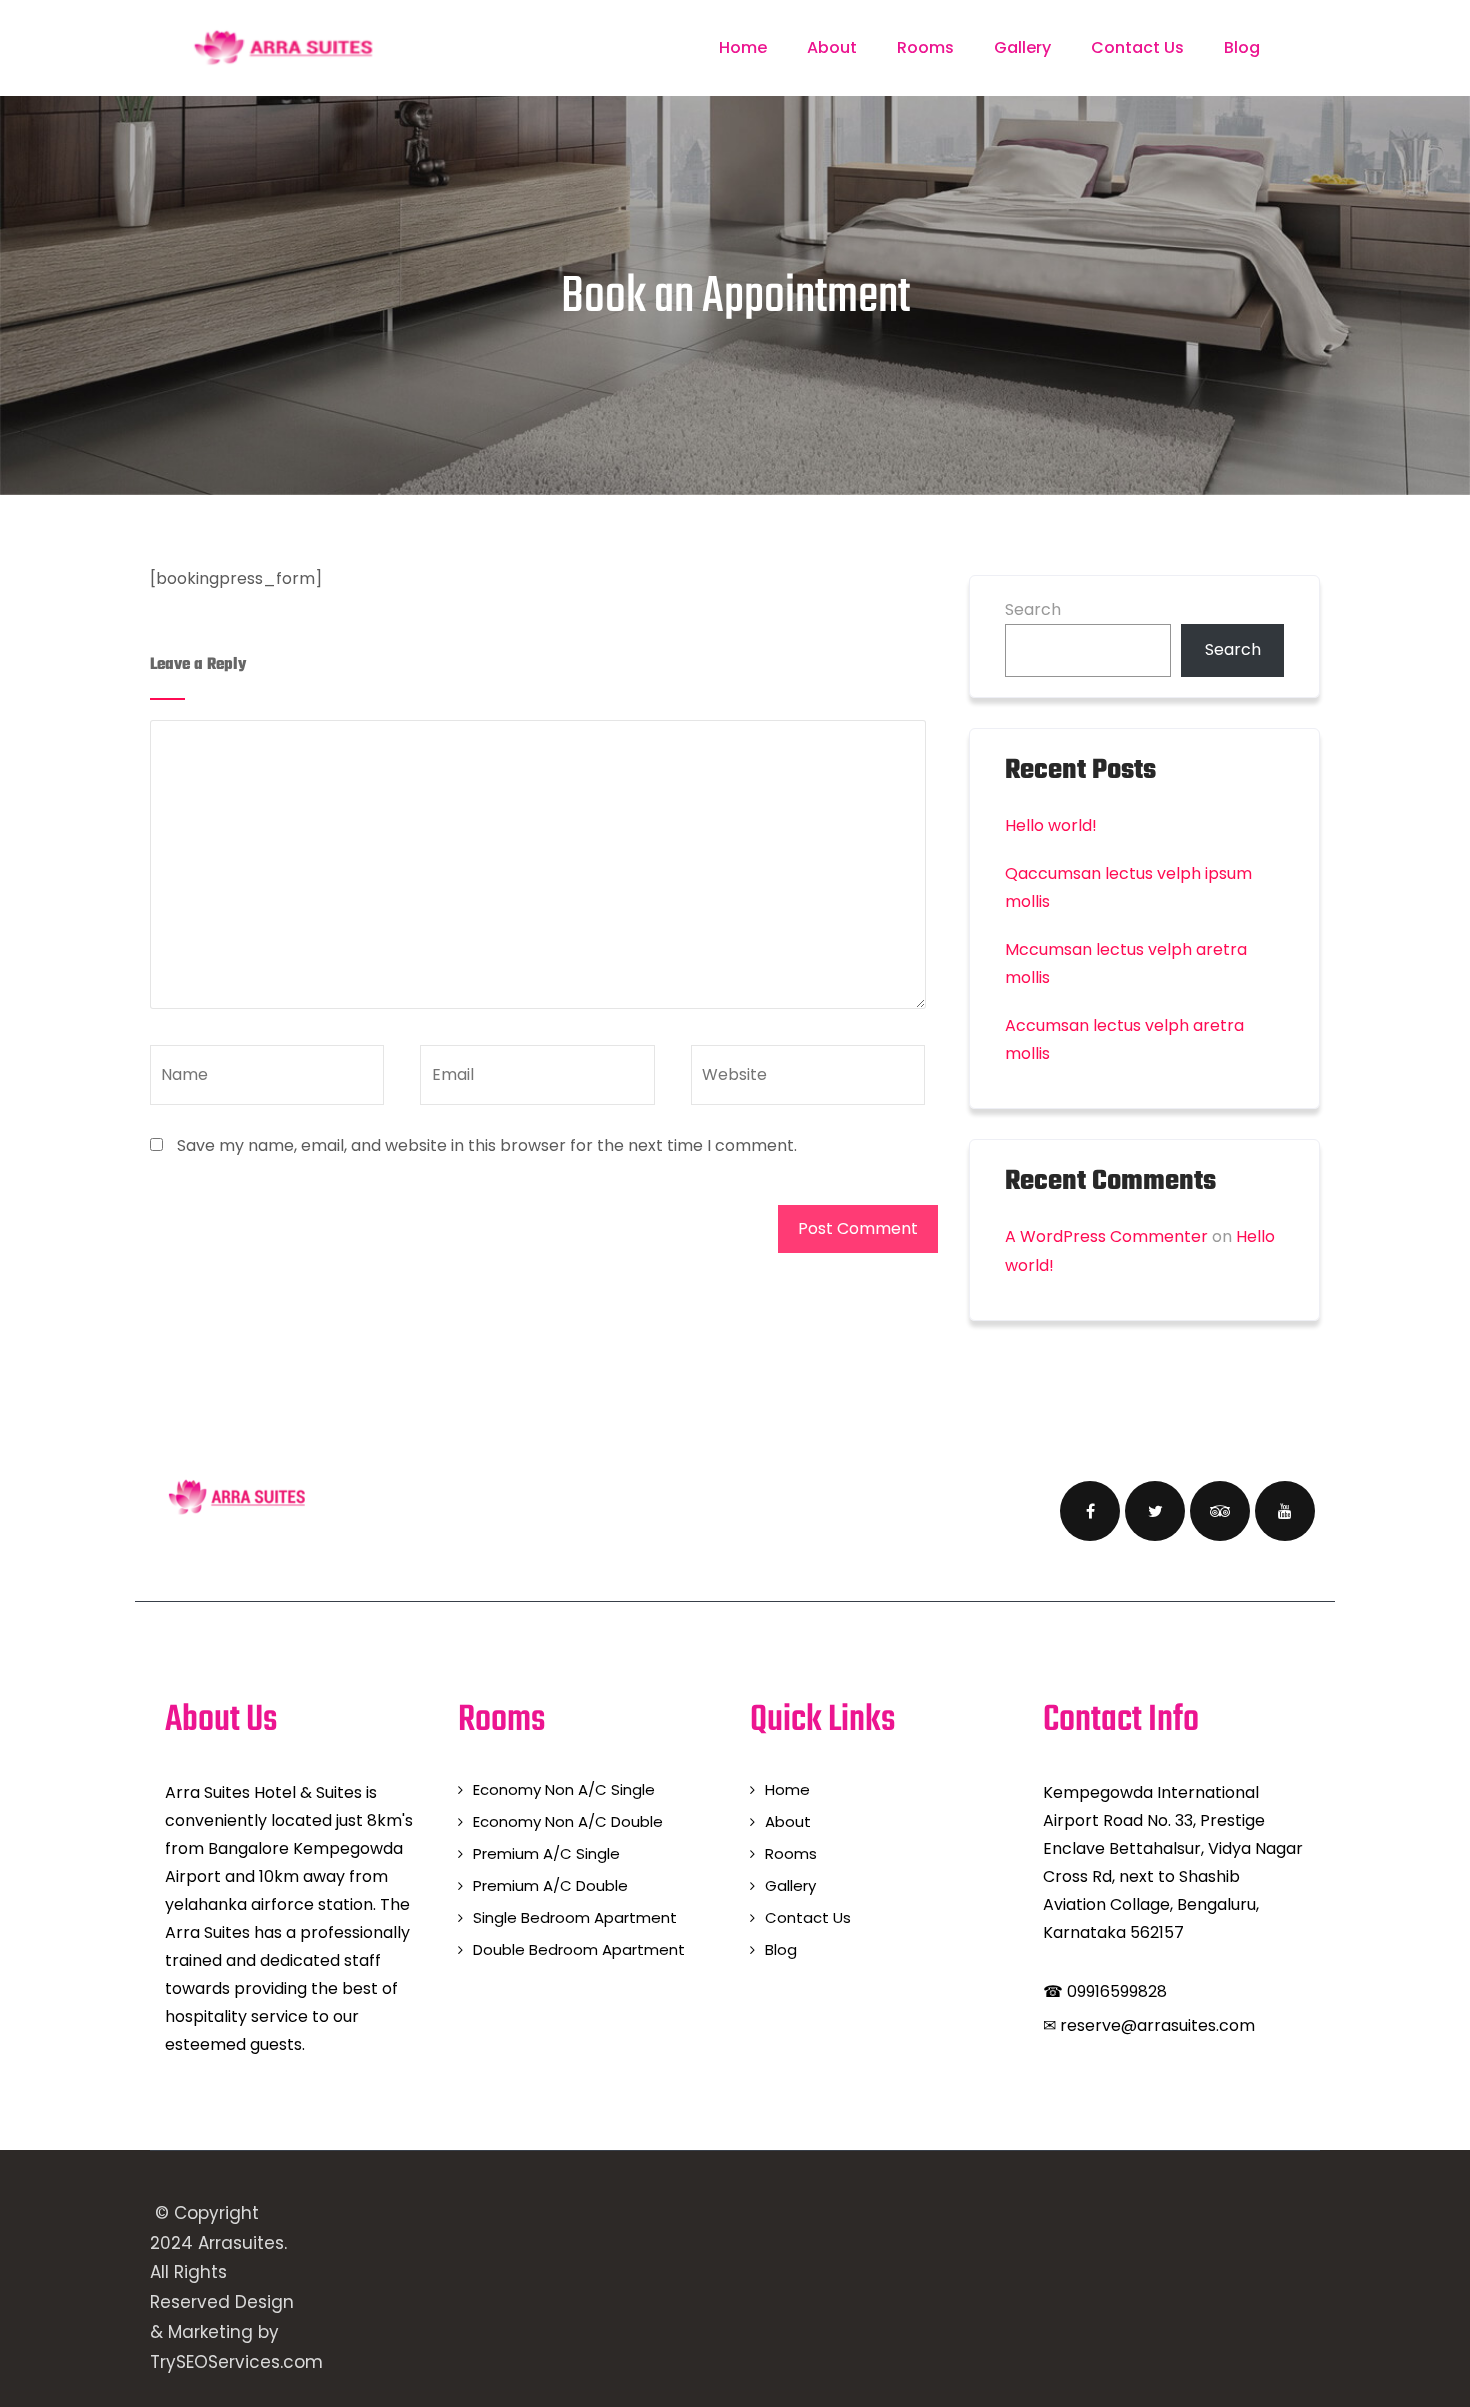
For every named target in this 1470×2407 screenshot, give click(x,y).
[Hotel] (283, 47)
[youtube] (1285, 1511)
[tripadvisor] (1220, 1511)
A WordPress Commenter (1106, 1236)
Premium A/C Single (546, 1853)
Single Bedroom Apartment (575, 1917)
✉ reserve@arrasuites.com (1149, 2025)
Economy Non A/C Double (568, 1821)
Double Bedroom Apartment (579, 1949)
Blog (1242, 47)
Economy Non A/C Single (564, 1789)
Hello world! (1051, 825)
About (832, 47)
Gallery (1022, 47)
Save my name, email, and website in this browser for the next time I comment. (487, 1145)
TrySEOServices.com (236, 2362)
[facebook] (1090, 1511)
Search (1033, 609)
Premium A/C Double (550, 1885)
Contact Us (1137, 47)
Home (743, 47)
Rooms (925, 47)
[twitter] (1155, 1511)
